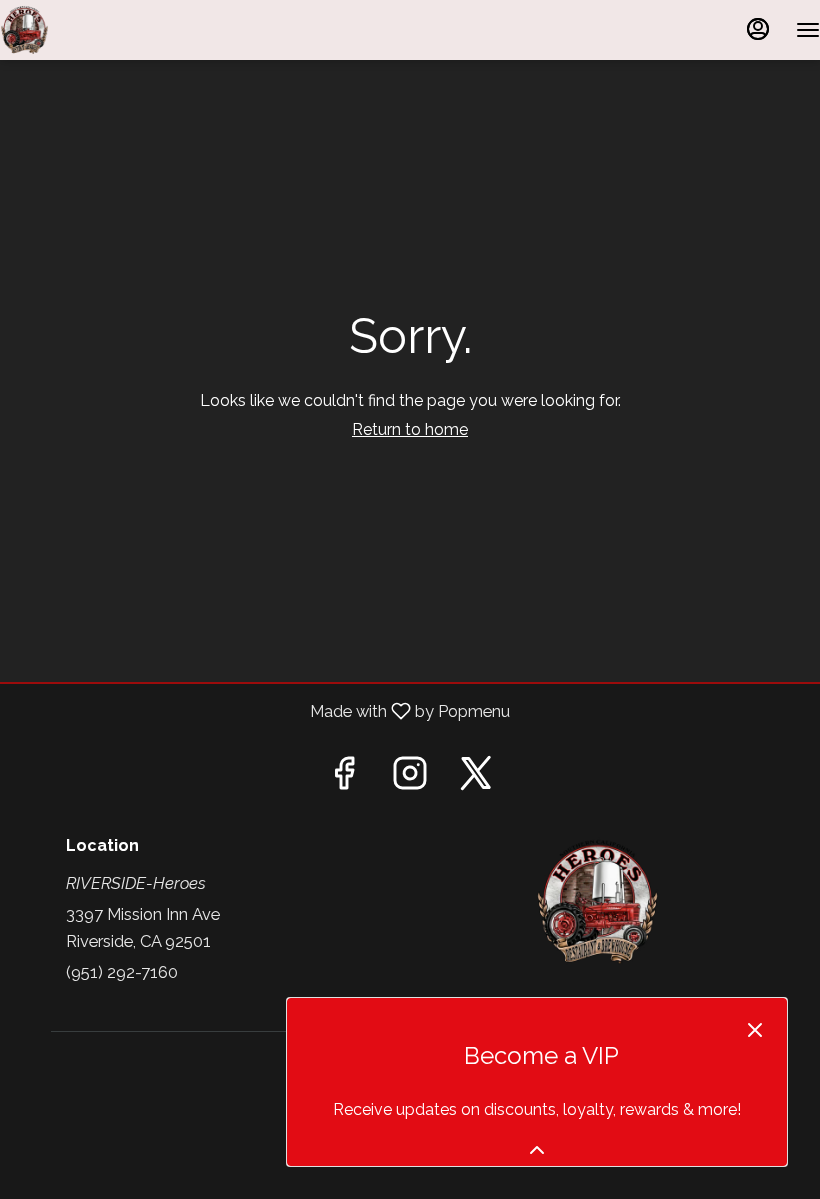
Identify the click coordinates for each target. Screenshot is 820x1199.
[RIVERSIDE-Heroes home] (90, 30)
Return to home (410, 429)
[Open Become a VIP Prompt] (537, 1150)
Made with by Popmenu (262, 711)
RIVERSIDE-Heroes (597, 902)
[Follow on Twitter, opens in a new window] (476, 779)
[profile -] (758, 29)
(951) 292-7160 (122, 972)
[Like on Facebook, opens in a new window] (344, 779)
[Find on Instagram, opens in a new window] (410, 779)
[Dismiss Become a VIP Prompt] (755, 1030)
